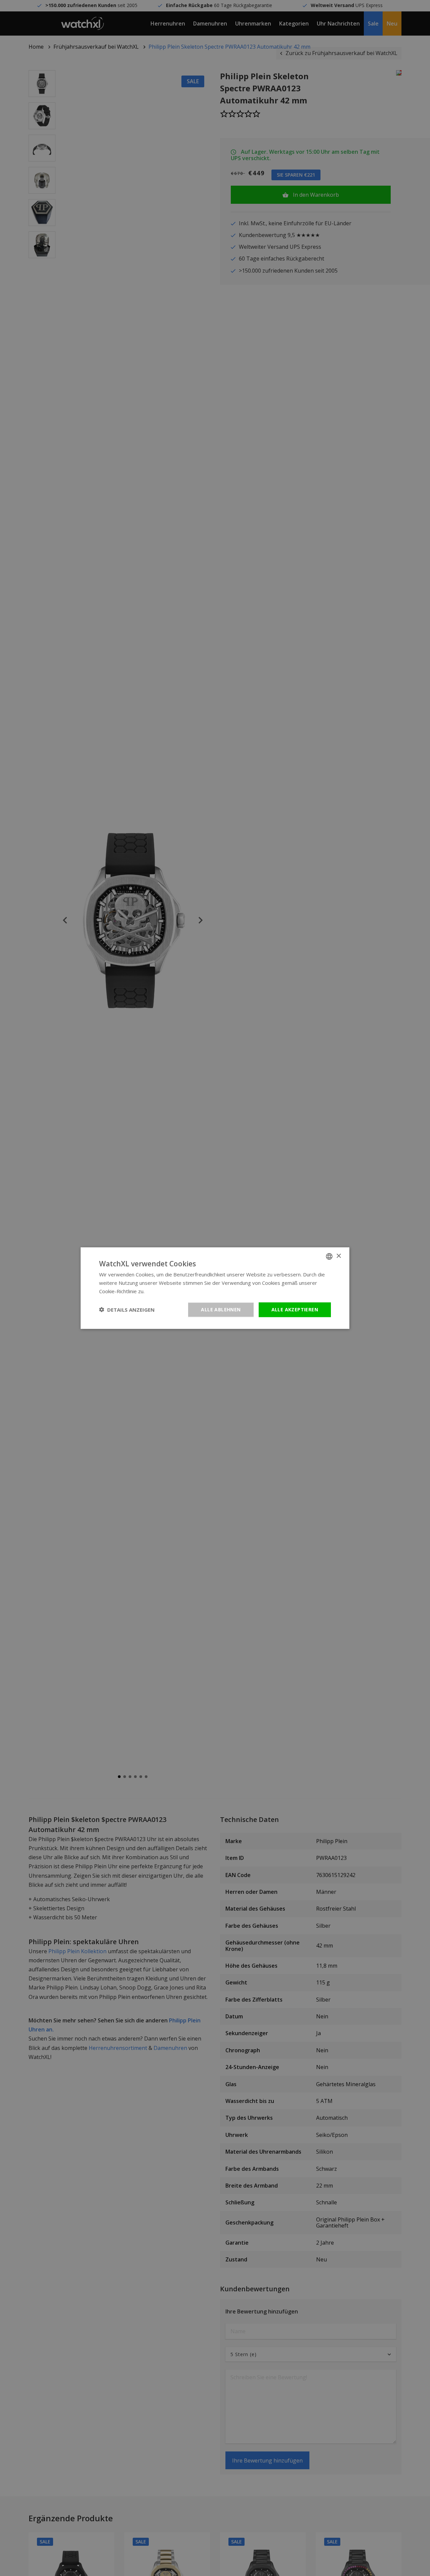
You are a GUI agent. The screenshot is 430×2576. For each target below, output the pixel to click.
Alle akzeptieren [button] (295, 1309)
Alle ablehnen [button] (221, 1309)
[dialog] (215, 1288)
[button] (127, 1310)
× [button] (338, 1256)
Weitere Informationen (172, 1291)
